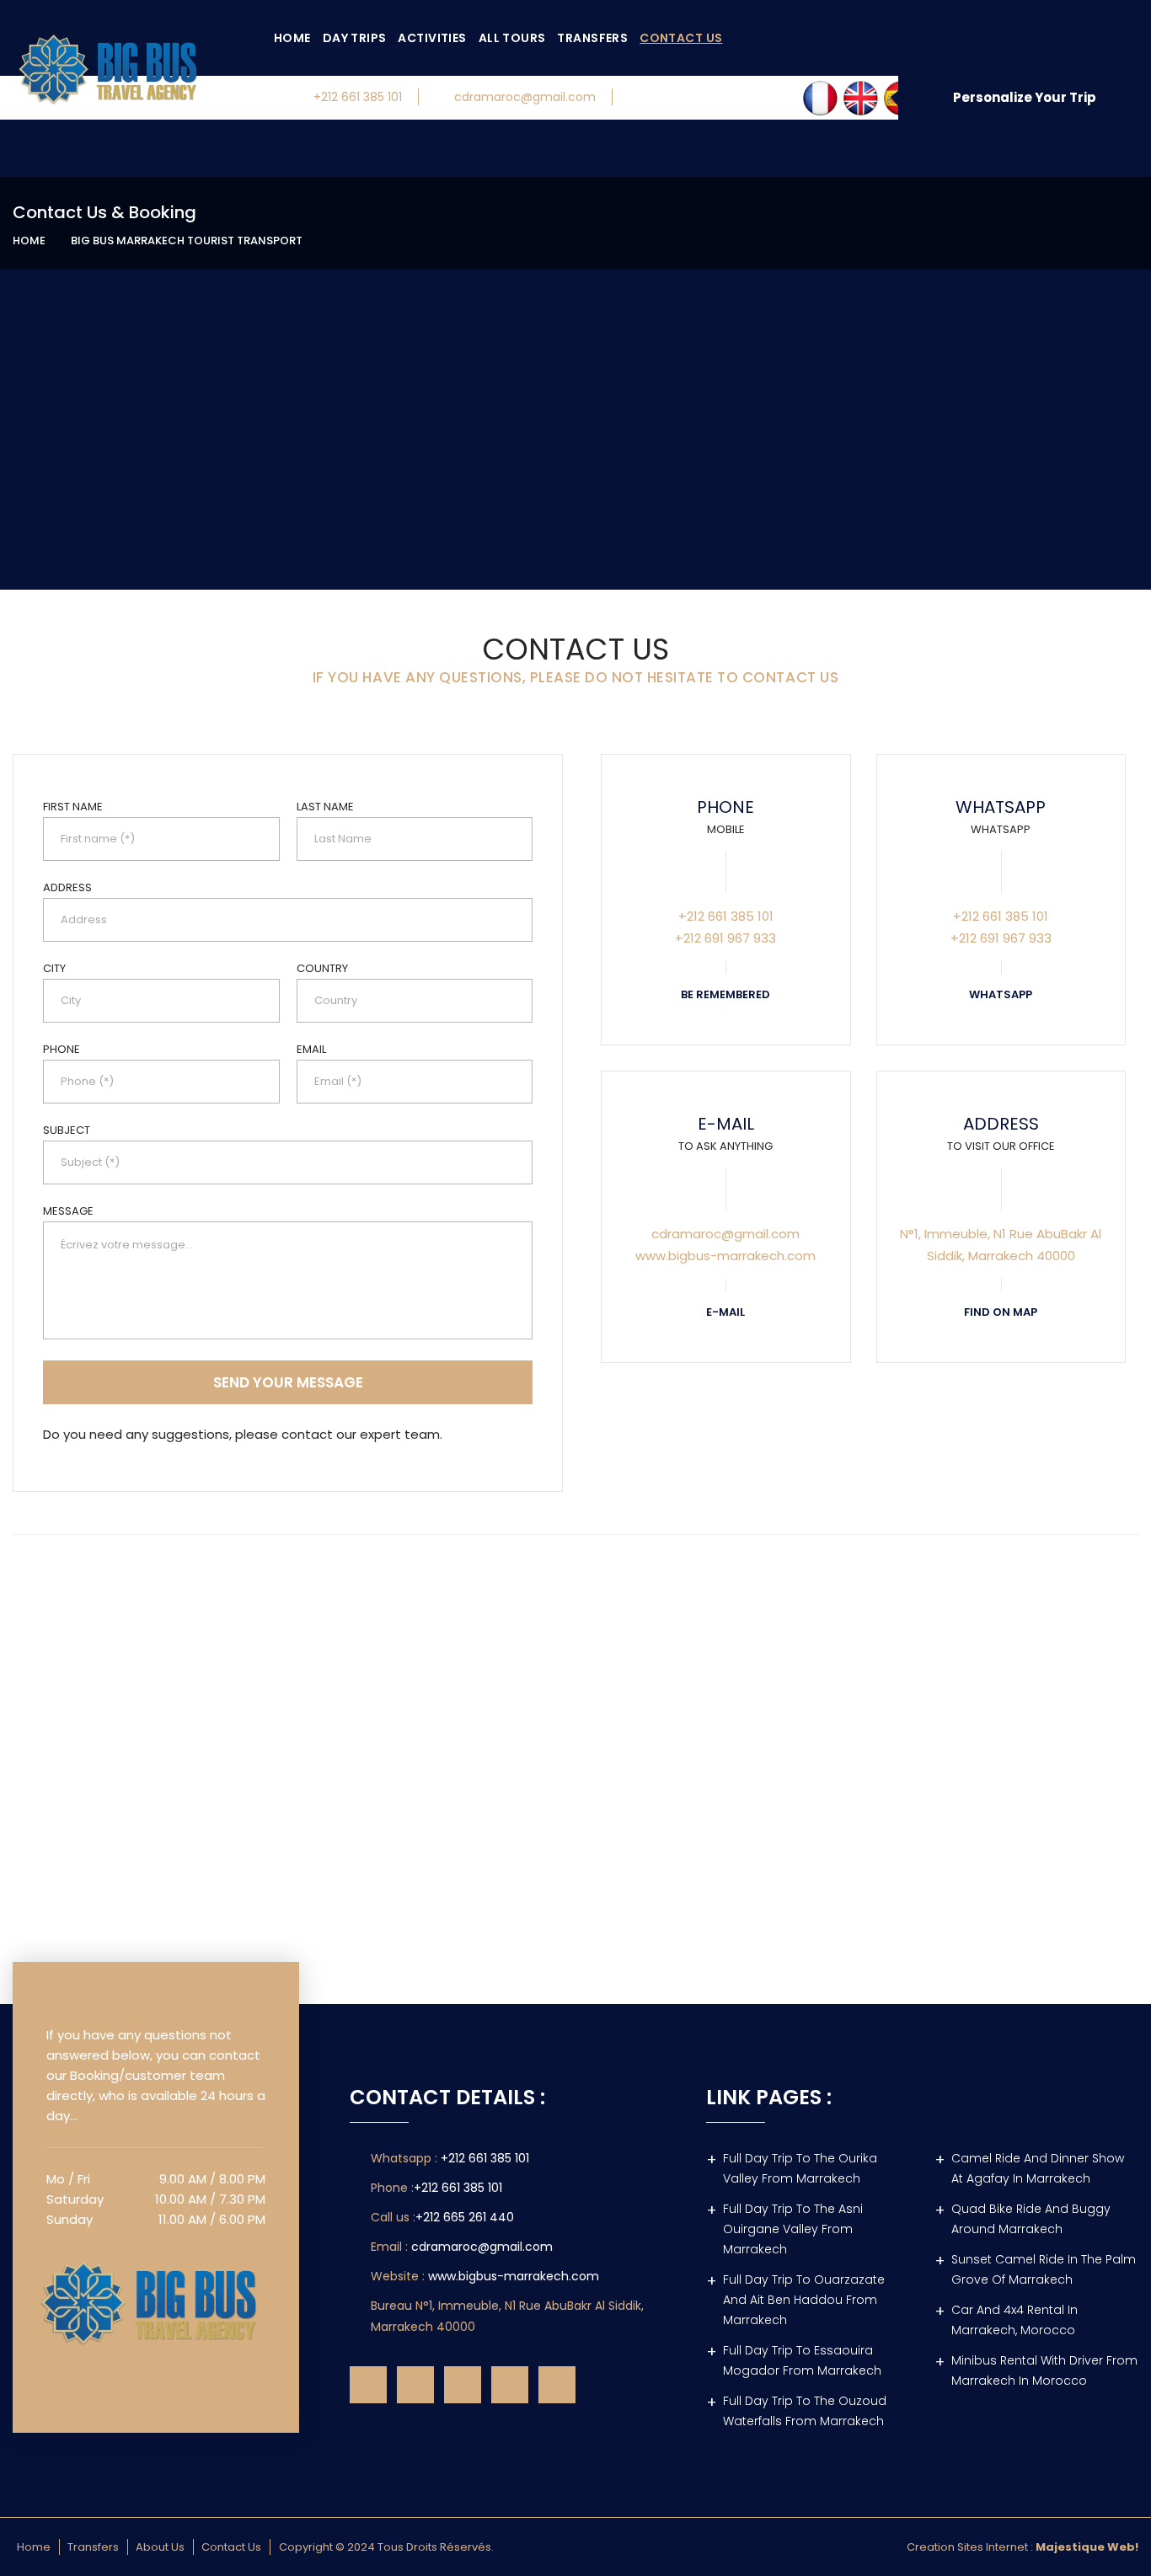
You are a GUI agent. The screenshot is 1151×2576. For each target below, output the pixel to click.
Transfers (592, 38)
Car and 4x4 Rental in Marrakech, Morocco (1014, 2320)
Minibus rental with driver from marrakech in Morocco (1044, 2370)
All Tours (512, 38)
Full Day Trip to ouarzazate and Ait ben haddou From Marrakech (804, 2300)
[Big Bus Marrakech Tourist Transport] (156, 2299)
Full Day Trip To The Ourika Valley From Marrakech (800, 2168)
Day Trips (355, 38)
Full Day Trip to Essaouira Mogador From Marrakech (802, 2360)
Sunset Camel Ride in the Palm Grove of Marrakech (1044, 2269)
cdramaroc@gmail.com (525, 97)
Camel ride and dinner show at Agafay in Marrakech (1038, 2168)
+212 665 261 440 (465, 2217)
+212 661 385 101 (358, 97)
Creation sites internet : (1023, 2547)
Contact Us (681, 38)
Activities (432, 38)
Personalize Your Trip (1025, 97)
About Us (160, 2547)
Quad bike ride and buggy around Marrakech (1031, 2219)
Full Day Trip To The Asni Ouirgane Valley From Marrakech (793, 2229)
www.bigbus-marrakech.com (514, 2276)
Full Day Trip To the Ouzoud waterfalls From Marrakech (805, 2411)
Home (292, 38)
